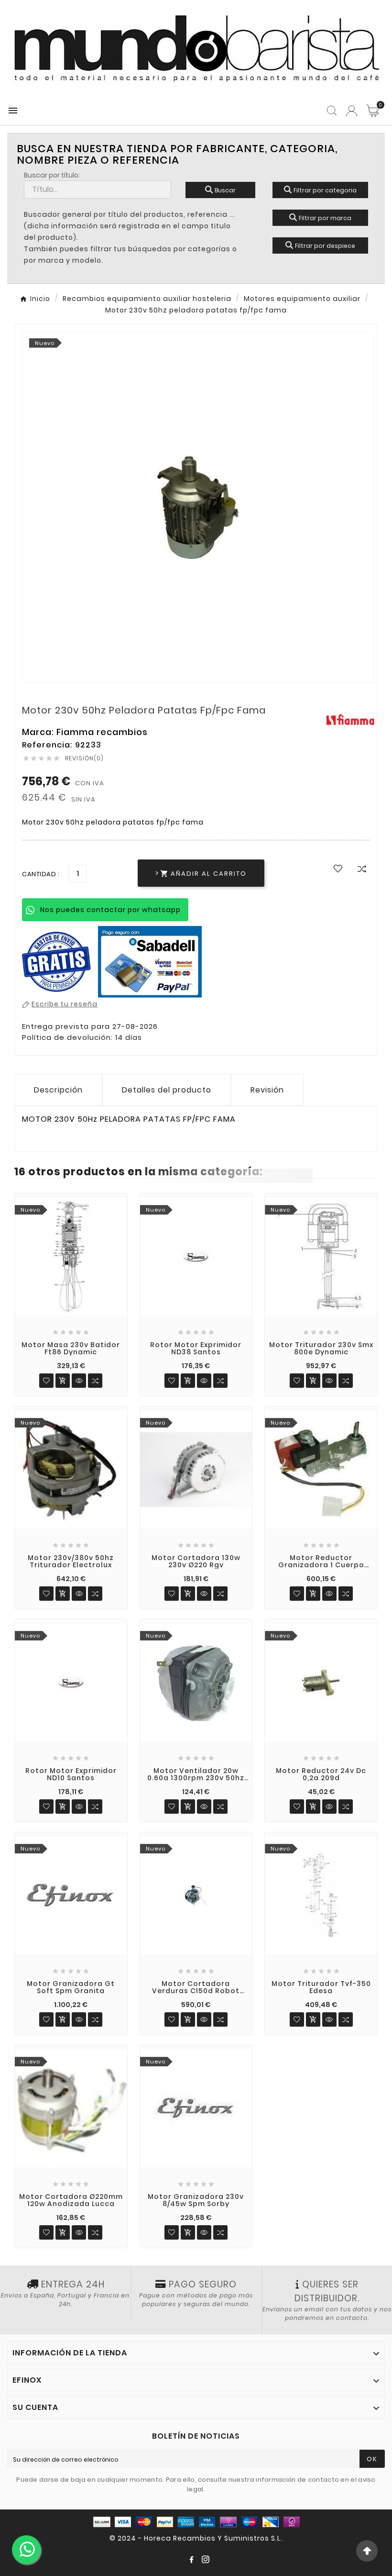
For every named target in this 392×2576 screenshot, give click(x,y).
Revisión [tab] (267, 1090)
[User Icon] (352, 111)
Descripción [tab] (58, 1090)
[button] (367, 2551)
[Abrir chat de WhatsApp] (26, 2550)
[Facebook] (191, 2559)
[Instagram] (206, 2559)
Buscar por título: (52, 175)
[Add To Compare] (362, 869)
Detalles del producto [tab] (167, 1090)
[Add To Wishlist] (338, 868)
